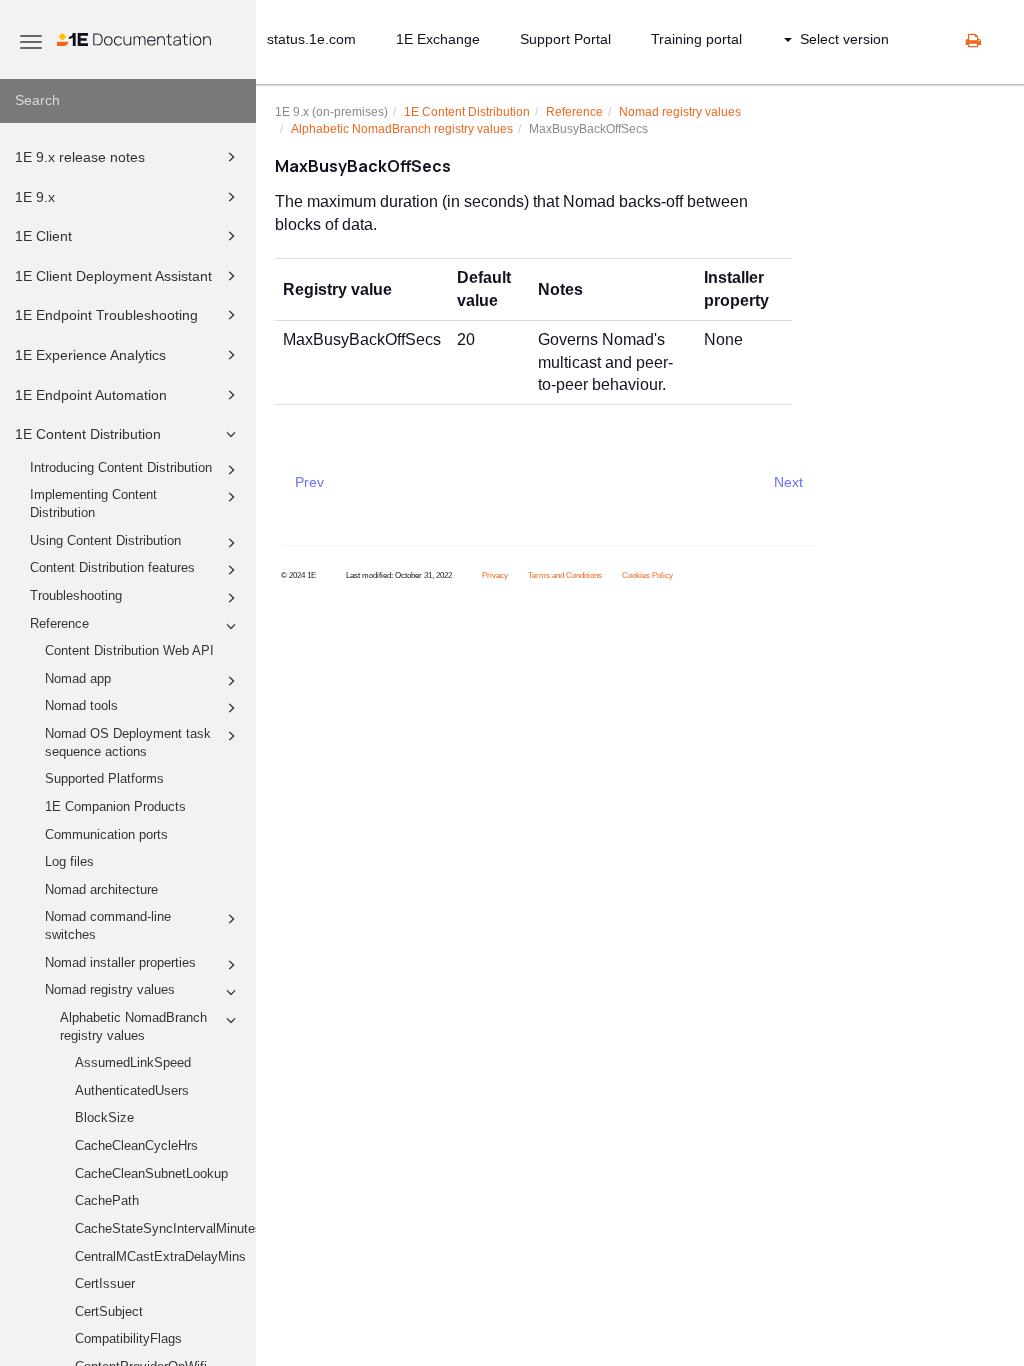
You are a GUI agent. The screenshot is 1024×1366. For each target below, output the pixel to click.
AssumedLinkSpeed (133, 1063)
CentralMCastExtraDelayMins (160, 1257)
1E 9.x (35, 197)
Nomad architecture (101, 890)
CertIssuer (105, 1284)
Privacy (495, 575)
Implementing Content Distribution (93, 504)
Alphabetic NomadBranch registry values (133, 1027)
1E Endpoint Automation (91, 395)
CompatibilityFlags (128, 1339)
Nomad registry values (110, 990)
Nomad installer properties (120, 963)
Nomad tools (81, 706)
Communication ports (106, 835)
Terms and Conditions (565, 575)
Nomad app (78, 679)
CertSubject (109, 1312)
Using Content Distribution (105, 541)
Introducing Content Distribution (121, 468)
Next (788, 482)
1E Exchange (438, 39)
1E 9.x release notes (80, 157)
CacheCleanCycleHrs (136, 1146)
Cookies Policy (647, 575)
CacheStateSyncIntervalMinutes (165, 1229)
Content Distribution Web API (129, 651)
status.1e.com (311, 39)
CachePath (107, 1201)
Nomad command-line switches (108, 926)
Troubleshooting (76, 596)
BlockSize (104, 1118)
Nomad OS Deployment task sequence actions (128, 743)
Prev (309, 482)
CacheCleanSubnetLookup (151, 1174)
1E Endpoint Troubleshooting (106, 315)
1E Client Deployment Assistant (113, 276)
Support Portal (565, 39)
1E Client (43, 236)
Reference (59, 624)
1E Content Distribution (88, 434)
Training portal (696, 39)
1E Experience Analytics (90, 355)
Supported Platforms (104, 779)
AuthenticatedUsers (132, 1091)
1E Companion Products (115, 807)
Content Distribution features (112, 568)
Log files (69, 862)
